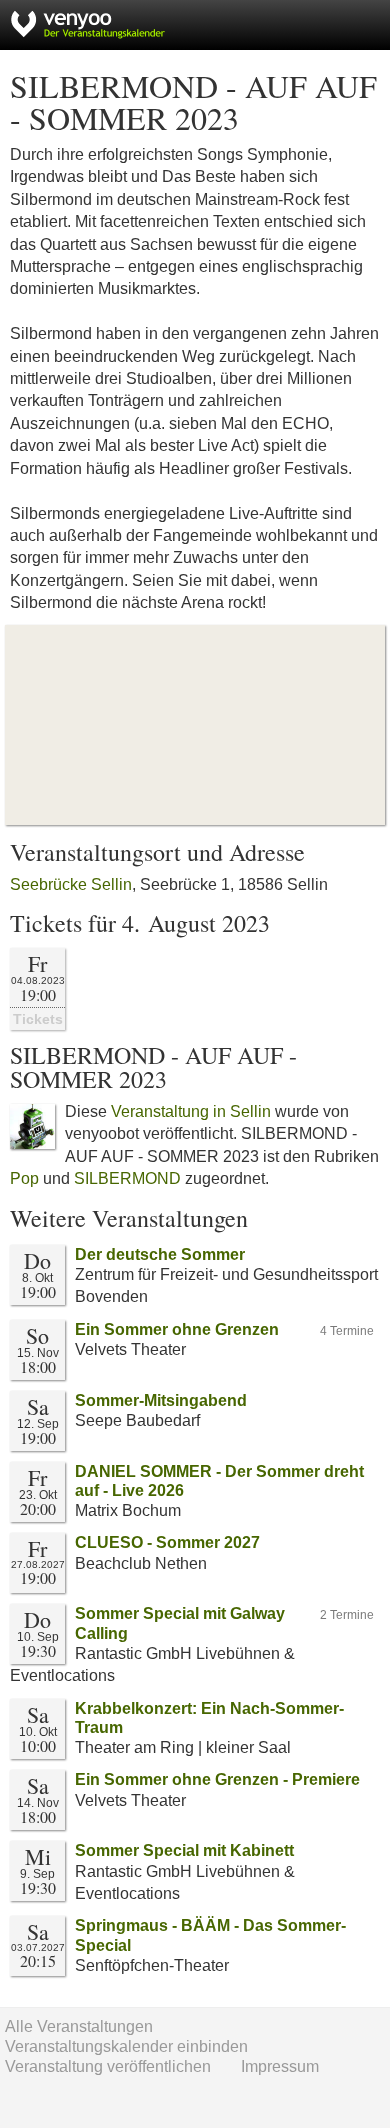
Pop (24, 1178)
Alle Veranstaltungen (79, 2026)
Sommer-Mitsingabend (161, 1400)
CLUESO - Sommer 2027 (167, 1542)
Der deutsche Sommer (160, 1254)
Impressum (280, 2066)
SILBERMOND (127, 1178)
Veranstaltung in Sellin (191, 1111)
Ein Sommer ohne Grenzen (177, 1329)
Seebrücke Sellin (71, 884)
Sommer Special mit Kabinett (184, 1850)
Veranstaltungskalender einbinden (126, 2046)
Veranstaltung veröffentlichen (108, 2066)
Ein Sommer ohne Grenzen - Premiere (217, 1779)
